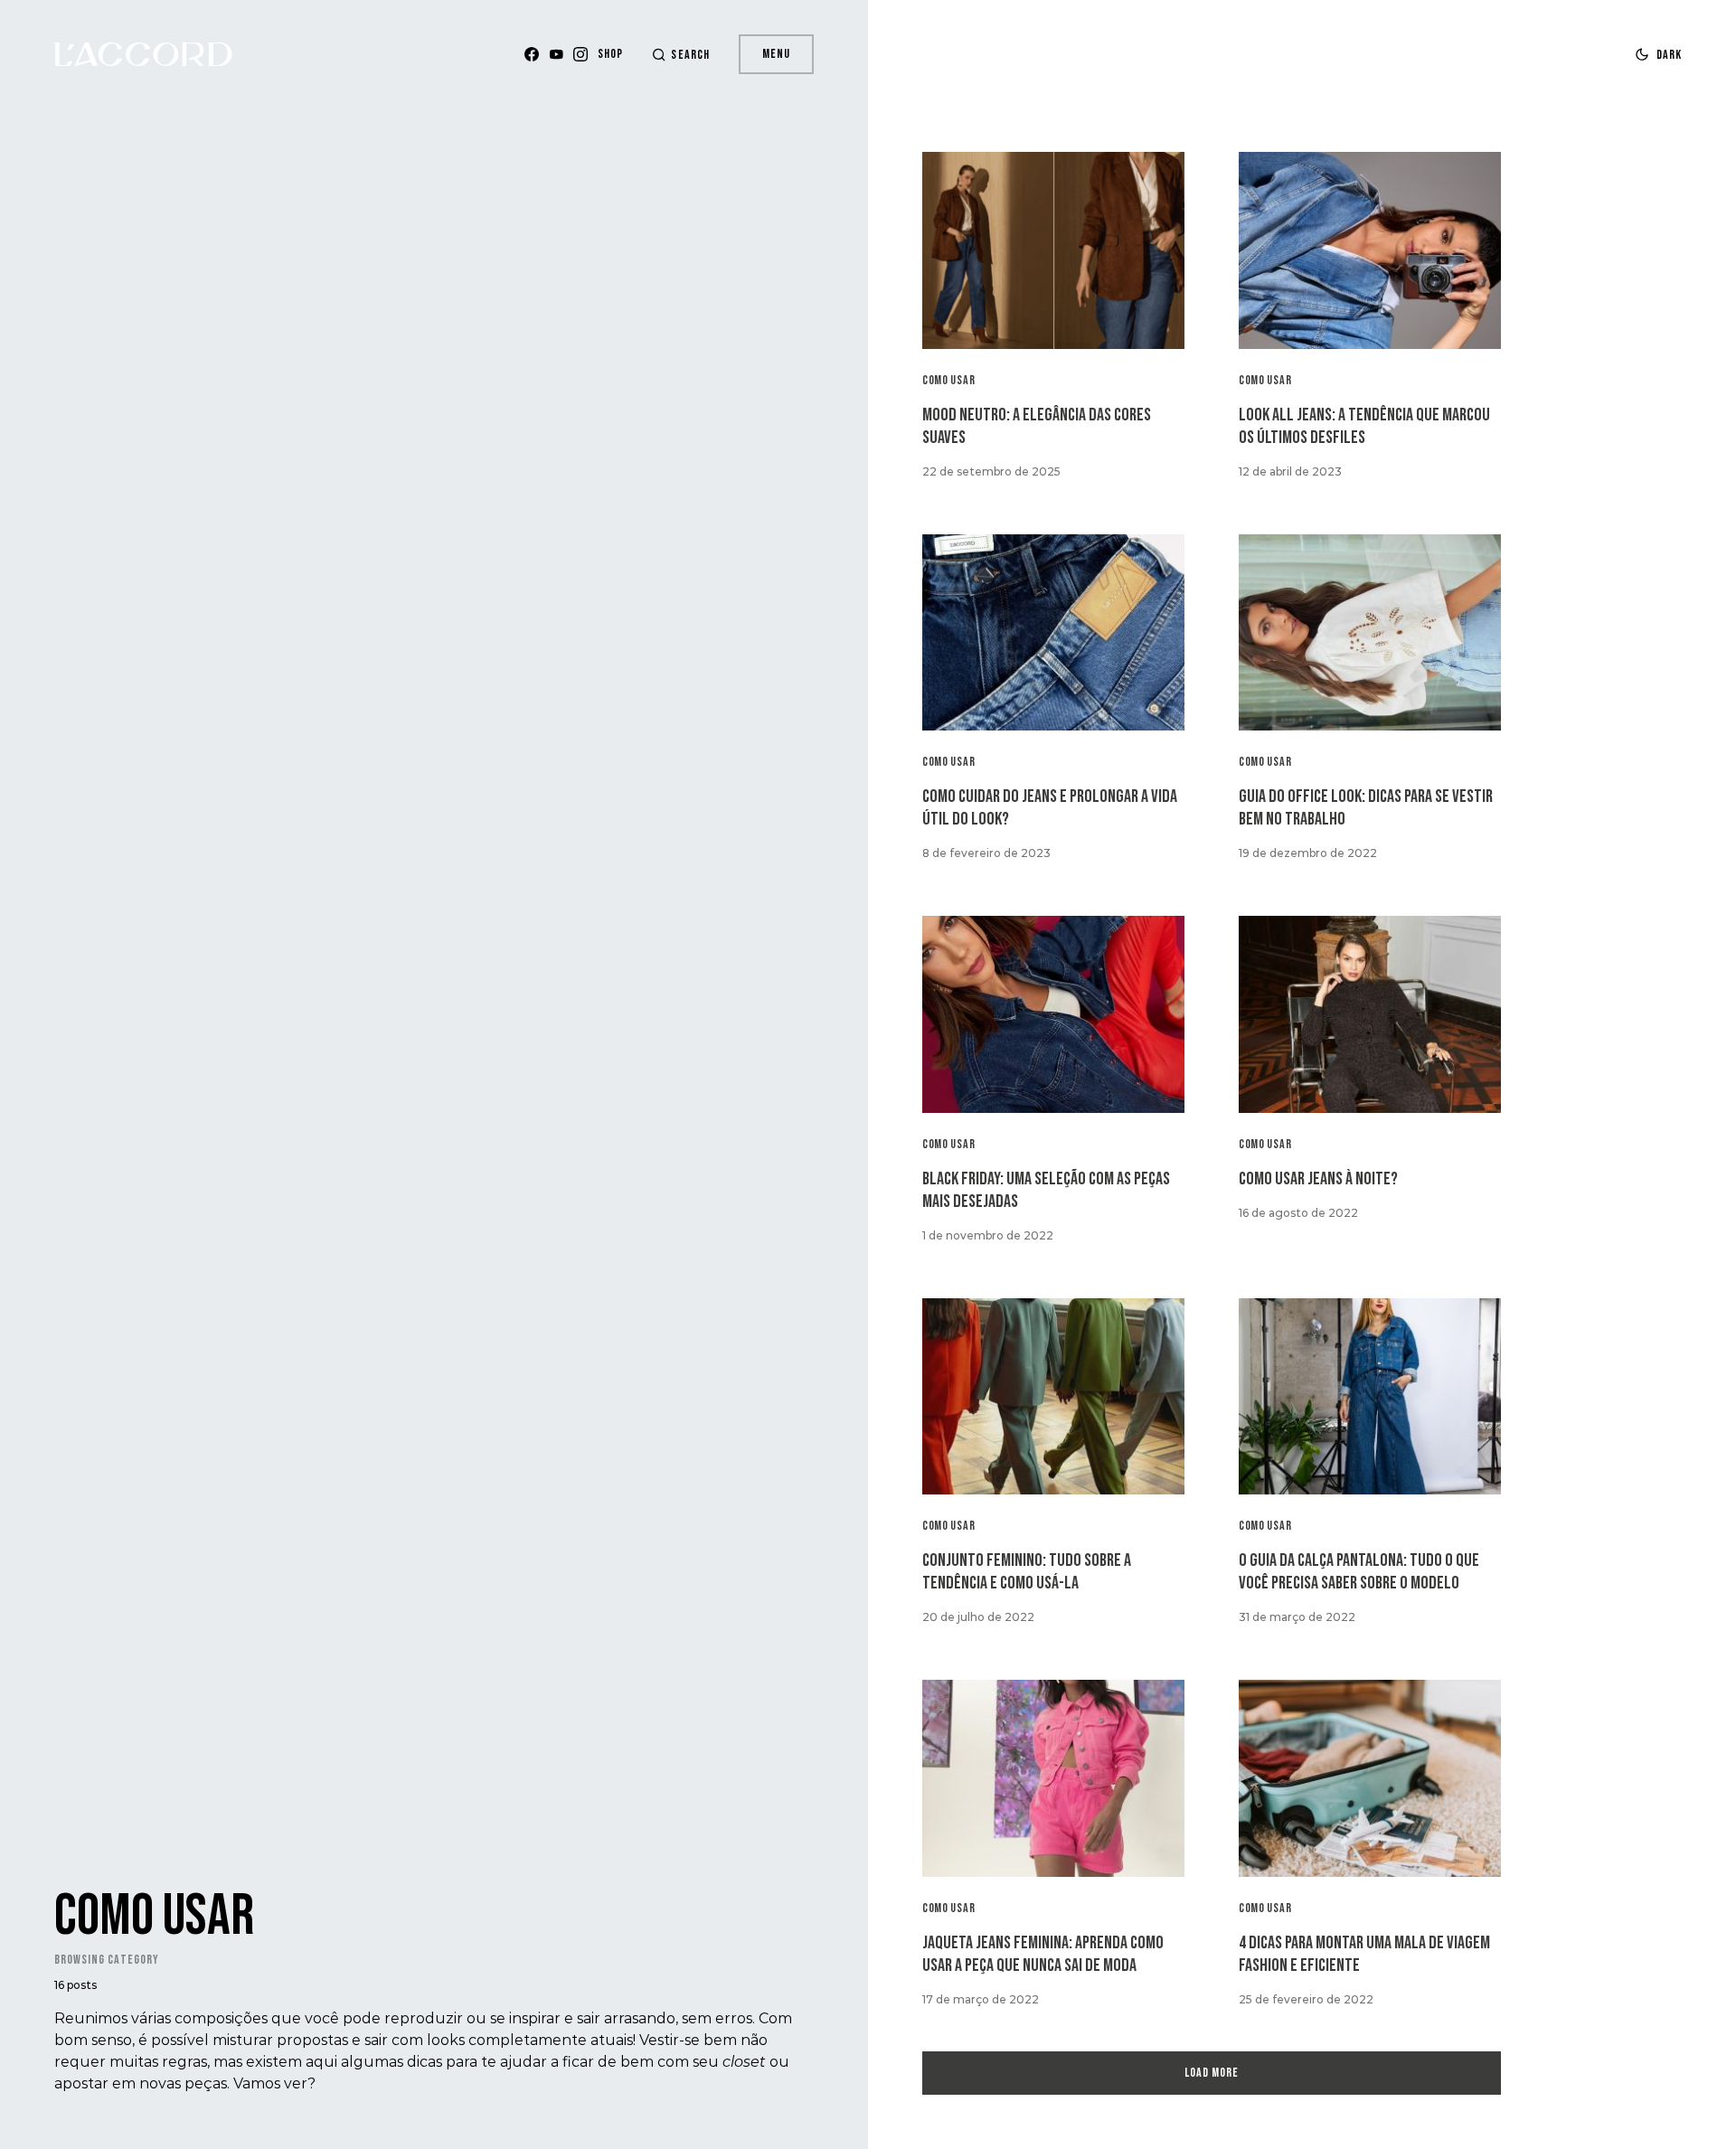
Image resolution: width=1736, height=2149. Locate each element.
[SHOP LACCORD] (610, 54)
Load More (1212, 2073)
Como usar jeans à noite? (1318, 1179)
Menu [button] (776, 54)
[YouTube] (556, 54)
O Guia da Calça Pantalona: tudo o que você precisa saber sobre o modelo (1359, 1572)
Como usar (948, 380)
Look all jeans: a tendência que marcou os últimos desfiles (1364, 426)
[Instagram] (580, 54)
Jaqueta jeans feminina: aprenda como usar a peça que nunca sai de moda (1043, 1954)
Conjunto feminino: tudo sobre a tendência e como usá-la (1027, 1572)
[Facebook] (532, 54)
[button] (680, 55)
